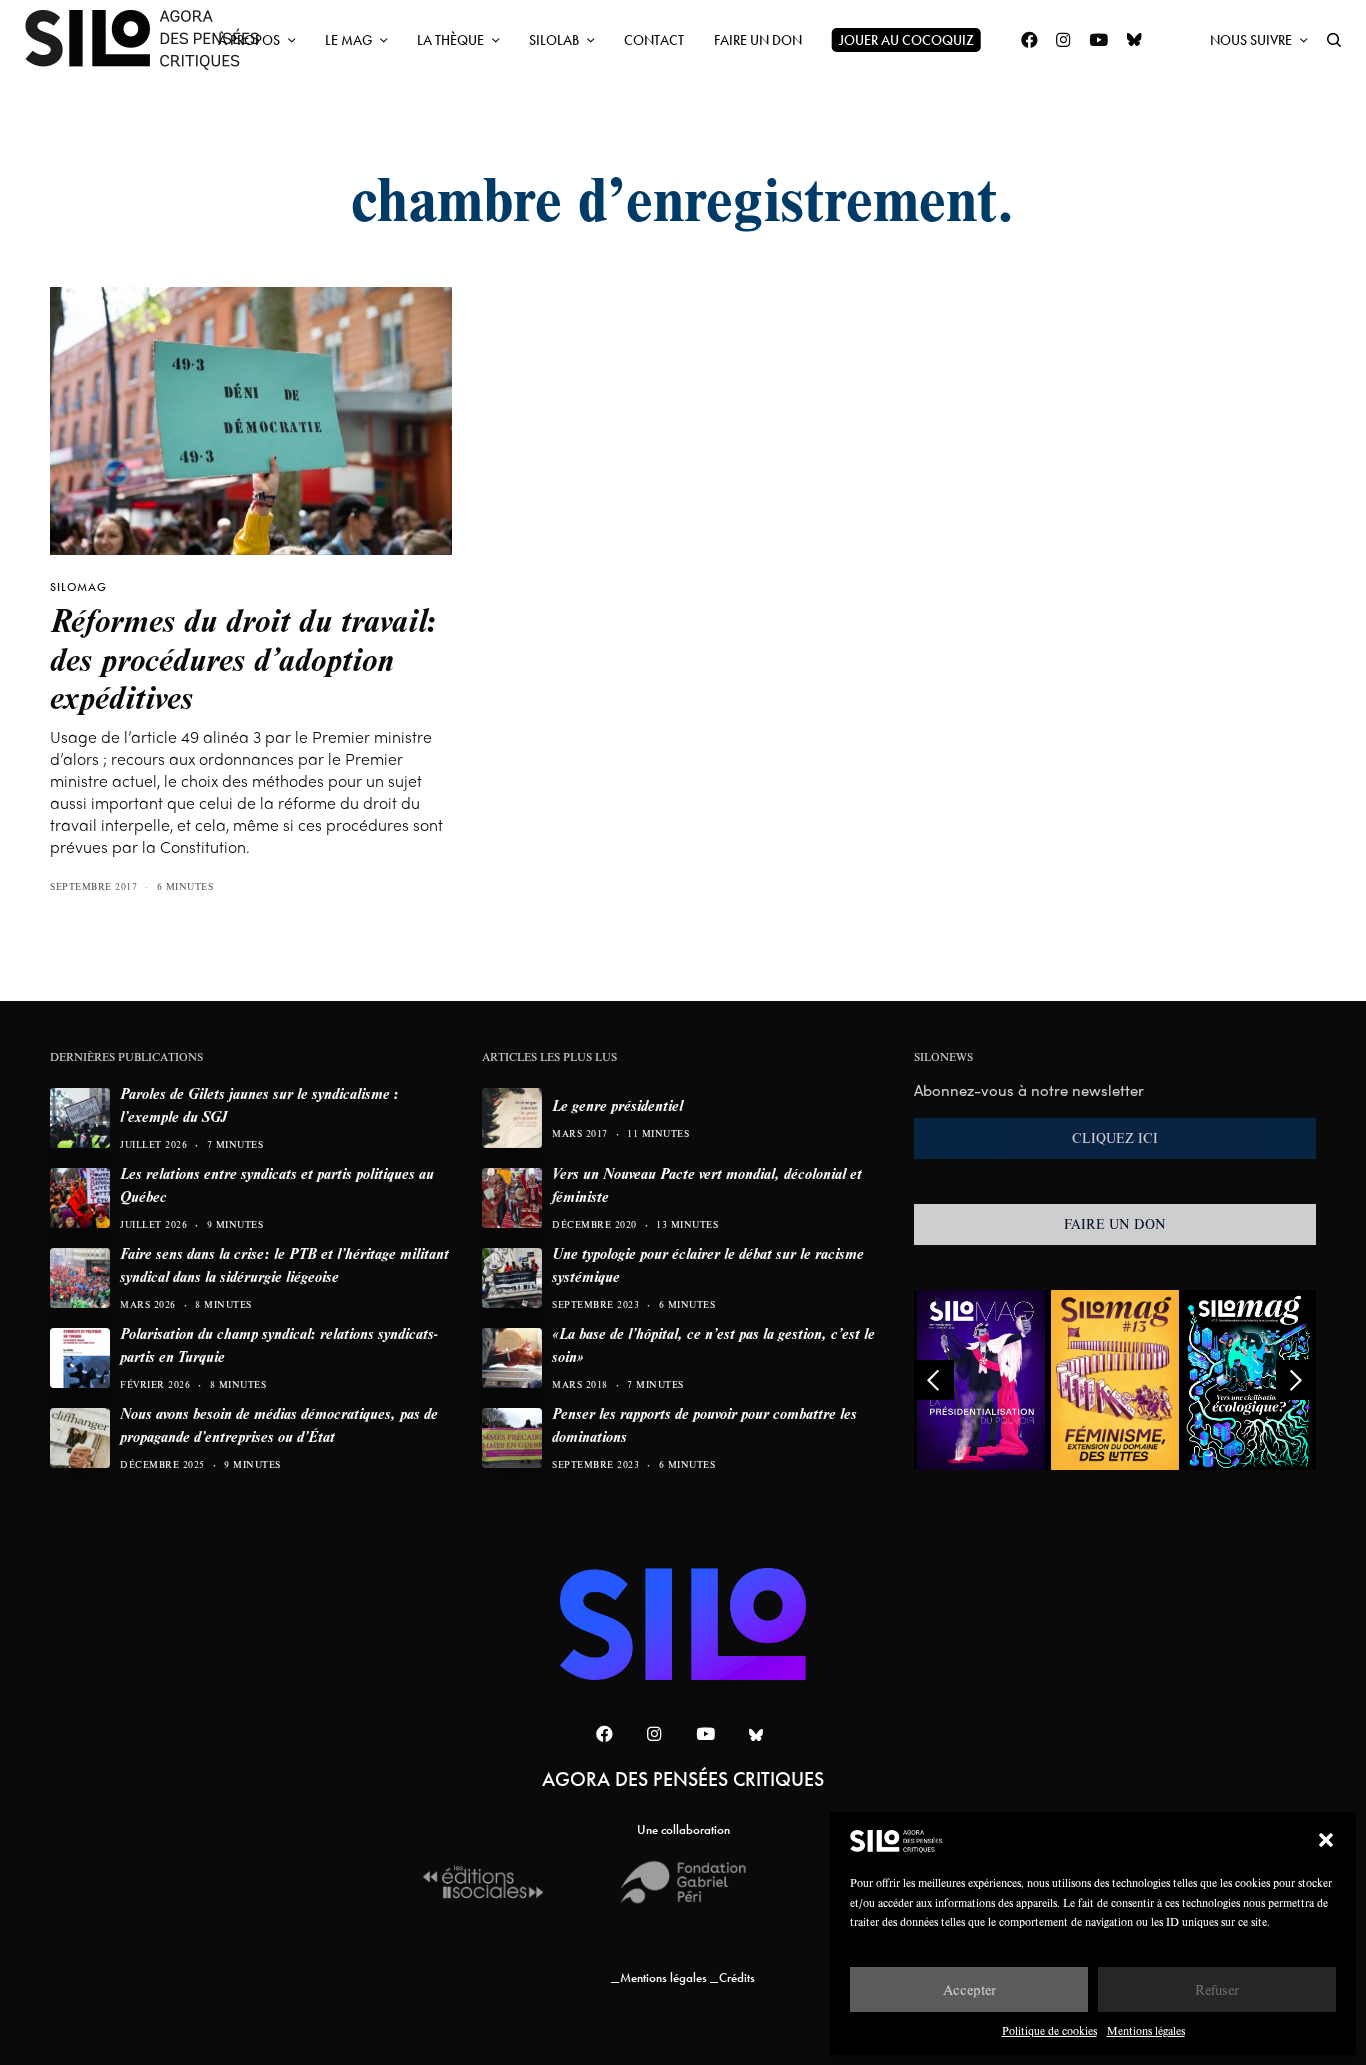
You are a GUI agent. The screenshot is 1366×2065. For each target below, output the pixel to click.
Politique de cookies (1049, 2030)
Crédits (737, 1977)
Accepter (969, 1989)
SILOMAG (78, 587)
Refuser (1217, 1989)
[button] (1326, 1840)
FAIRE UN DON (1115, 1224)
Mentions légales (1146, 2030)
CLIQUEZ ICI (1115, 1138)
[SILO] (152, 40)
